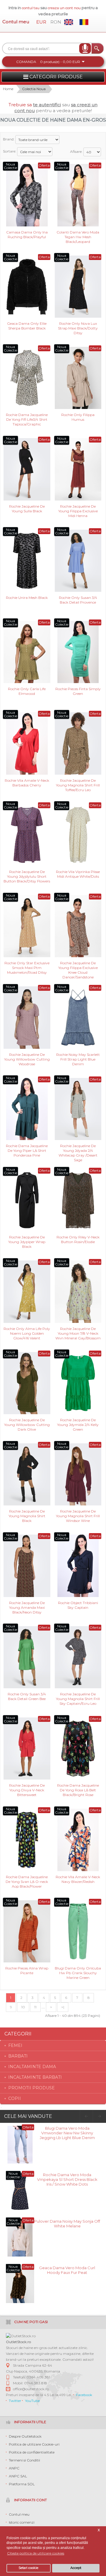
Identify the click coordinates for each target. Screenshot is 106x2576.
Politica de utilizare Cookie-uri (34, 2444)
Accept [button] (76, 2568)
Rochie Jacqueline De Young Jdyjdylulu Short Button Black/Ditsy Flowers (27, 876)
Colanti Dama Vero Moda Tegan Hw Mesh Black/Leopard (78, 237)
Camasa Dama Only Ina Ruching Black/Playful (27, 235)
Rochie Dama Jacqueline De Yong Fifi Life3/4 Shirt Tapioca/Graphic (27, 419)
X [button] (99, 2530)
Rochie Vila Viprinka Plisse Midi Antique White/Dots (78, 874)
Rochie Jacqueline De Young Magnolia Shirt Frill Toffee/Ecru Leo (78, 785)
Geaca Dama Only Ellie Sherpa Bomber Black (27, 326)
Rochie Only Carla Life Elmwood (27, 691)
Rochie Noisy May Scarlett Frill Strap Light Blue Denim (78, 1059)
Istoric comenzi (22, 2522)
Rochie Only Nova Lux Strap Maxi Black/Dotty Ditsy (78, 328)
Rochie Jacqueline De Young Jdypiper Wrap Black (27, 1241)
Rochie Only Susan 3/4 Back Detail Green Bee (27, 1696)
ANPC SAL (18, 2476)
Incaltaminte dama (32, 2067)
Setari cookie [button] (28, 2568)
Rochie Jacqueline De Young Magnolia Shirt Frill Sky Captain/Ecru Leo (78, 1698)
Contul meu (16, 22)
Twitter (15, 2401)
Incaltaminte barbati (35, 2077)
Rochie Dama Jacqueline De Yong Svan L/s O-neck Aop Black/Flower (27, 1881)
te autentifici (47, 105)
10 (23, 2007)
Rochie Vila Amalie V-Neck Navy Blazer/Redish (78, 1879)
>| (63, 2007)
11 (35, 2007)
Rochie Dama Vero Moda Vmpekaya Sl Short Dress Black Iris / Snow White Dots (67, 2179)
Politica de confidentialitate (32, 2452)
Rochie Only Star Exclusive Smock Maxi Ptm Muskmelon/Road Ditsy (27, 967)
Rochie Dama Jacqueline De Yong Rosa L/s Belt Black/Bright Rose (78, 1790)
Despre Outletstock (25, 2436)
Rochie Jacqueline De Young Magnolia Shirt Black (27, 1516)
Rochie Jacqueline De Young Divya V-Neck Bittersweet (27, 1790)
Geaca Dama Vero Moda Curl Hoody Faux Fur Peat (67, 2270)
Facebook (84, 2395)
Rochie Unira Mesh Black (27, 598)
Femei (15, 2045)
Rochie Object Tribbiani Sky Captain (78, 1605)
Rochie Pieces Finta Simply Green (78, 691)
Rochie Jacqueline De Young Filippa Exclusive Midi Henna (78, 511)
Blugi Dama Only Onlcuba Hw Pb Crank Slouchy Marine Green (78, 1973)
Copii (15, 2098)
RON (56, 22)
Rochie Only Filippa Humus (78, 417)
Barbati (18, 2056)
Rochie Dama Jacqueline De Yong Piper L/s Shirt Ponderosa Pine (27, 1150)
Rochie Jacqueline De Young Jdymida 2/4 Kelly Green (78, 1424)
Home (8, 89)
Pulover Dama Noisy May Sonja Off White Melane (67, 2224)
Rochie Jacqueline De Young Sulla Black (27, 509)
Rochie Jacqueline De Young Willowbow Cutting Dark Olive (27, 1424)
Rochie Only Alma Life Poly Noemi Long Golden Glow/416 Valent (27, 1333)
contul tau (31, 8)
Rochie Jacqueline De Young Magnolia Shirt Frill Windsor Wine (78, 1516)
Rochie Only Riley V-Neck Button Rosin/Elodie (78, 1239)
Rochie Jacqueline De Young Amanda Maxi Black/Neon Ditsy (27, 1607)
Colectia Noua (34, 89)
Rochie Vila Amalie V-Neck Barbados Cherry (27, 783)
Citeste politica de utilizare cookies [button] (36, 2553)
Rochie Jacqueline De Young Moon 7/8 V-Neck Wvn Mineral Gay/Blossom (78, 1333)
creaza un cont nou (65, 8)
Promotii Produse (32, 2088)
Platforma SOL (22, 2484)
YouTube (32, 2401)
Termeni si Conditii (24, 2460)
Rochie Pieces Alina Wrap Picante (27, 1970)
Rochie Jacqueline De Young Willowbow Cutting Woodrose (27, 1059)
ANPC (14, 2468)
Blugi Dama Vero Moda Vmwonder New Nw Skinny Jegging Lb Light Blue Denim (67, 2132)
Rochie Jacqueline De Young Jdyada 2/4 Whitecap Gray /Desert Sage (78, 1150)
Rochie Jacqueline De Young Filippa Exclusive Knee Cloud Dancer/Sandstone (78, 967)
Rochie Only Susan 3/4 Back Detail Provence (78, 600)
